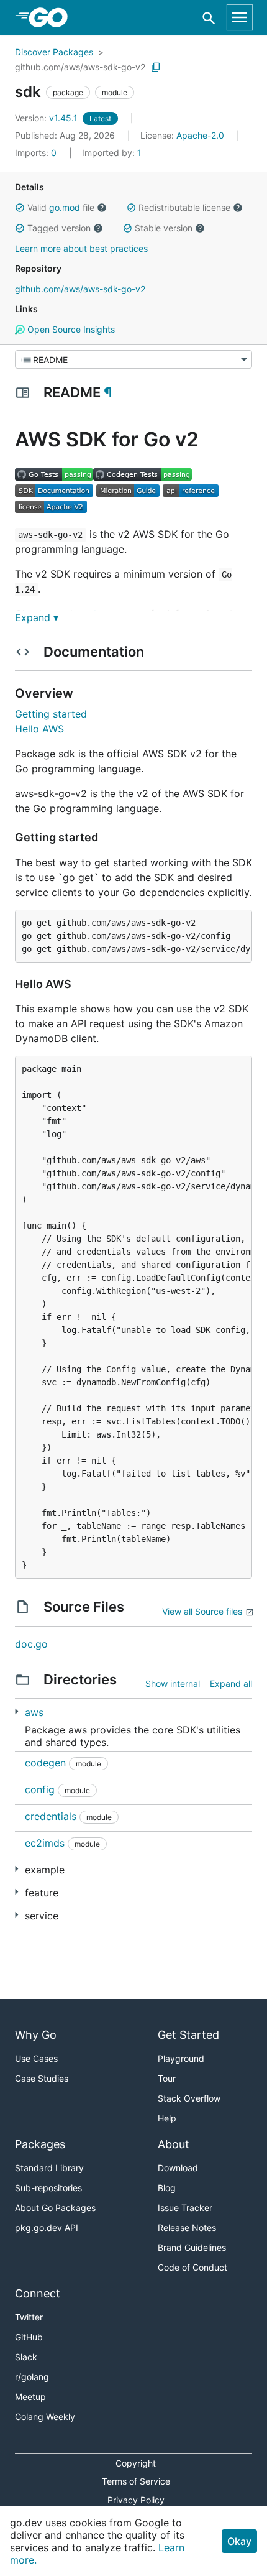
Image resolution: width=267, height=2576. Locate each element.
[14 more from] (16, 1711)
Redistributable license (184, 207)
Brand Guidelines (192, 2247)
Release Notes (187, 2227)
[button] (20, 208)
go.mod (65, 207)
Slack (26, 2357)
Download (178, 2168)
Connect (38, 2293)
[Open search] (209, 18)
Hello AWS (39, 729)
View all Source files (202, 1611)
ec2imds (45, 1843)
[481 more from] (16, 1915)
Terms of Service (136, 2481)
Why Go (36, 2035)
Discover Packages (54, 52)
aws (34, 1712)
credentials (51, 1816)
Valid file (61, 207)
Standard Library (49, 2168)
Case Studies (42, 2078)
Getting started (51, 714)
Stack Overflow (189, 2098)
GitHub (29, 2337)
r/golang (32, 2377)
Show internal (173, 1683)
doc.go (31, 1644)
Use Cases (36, 2058)
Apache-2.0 (200, 135)
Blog (167, 2188)
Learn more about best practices (81, 248)
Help (167, 2118)
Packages (40, 2144)
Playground (181, 2058)
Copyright (136, 2463)
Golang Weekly (45, 2417)
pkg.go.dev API (47, 2227)
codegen (45, 1763)
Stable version (164, 228)
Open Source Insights (70, 329)
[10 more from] (16, 1892)
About (174, 2144)
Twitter (29, 2317)
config (40, 1789)
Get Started (188, 2035)
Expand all (231, 1683)
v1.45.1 (48, 118)
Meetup (30, 2397)
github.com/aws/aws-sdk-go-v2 (80, 67)
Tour (167, 2078)
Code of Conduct (192, 2267)
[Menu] (133, 359)
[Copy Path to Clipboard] (156, 67)
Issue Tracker (185, 2208)
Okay (239, 2541)
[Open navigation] (240, 17)
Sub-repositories (48, 2188)
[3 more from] (16, 1869)
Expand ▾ (37, 617)
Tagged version (59, 228)
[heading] (52, 17)
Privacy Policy (136, 2500)
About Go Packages (55, 2208)
